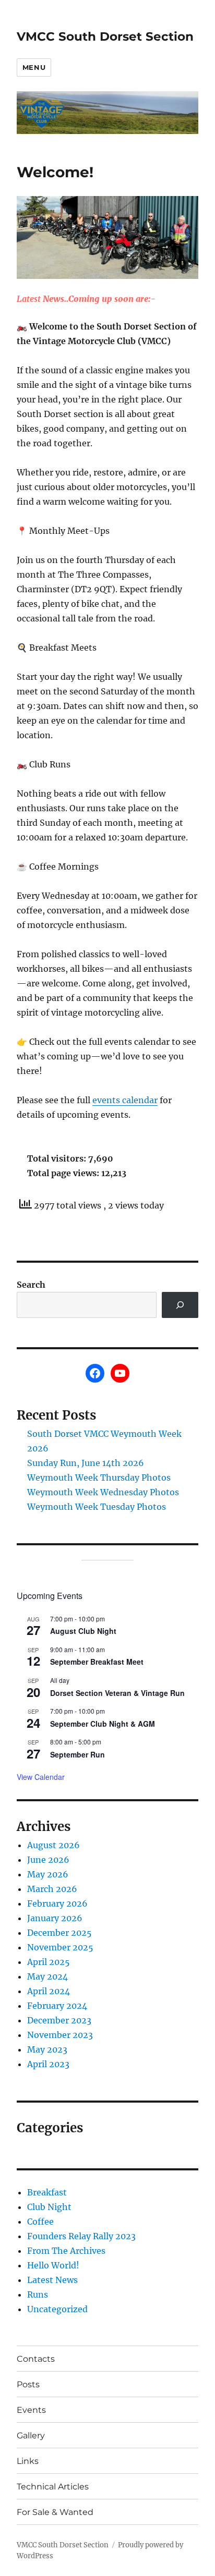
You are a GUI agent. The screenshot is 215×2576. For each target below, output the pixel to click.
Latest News (52, 2280)
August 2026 (53, 1845)
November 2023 (60, 2035)
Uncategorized (57, 2309)
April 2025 (49, 1962)
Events (31, 2410)
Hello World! (53, 2265)
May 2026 (48, 1874)
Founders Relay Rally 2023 (81, 2236)
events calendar (125, 1100)
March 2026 (52, 1889)
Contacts (36, 2359)
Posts (28, 2384)
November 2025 (60, 1947)
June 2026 (48, 1860)
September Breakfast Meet (97, 1662)
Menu (34, 67)
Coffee (40, 2221)
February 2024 (57, 2006)
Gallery (31, 2435)
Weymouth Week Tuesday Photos (97, 1507)
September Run (77, 1754)
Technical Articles (53, 2487)
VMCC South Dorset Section (105, 36)
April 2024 (49, 1991)
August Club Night (83, 1631)
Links (28, 2461)
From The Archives (66, 2251)
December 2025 (59, 1933)
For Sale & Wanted (55, 2512)
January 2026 (55, 1918)
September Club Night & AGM (103, 1724)
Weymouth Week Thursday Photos (99, 1478)
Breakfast (47, 2192)
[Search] (180, 1305)
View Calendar (41, 1777)
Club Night (49, 2207)
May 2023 (47, 2049)
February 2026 (57, 1903)
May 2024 (47, 1976)
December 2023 (59, 2020)
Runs (38, 2294)
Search (31, 1285)
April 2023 (48, 2064)
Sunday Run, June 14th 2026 (86, 1463)
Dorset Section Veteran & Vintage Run (117, 1693)
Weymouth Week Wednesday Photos (103, 1492)
